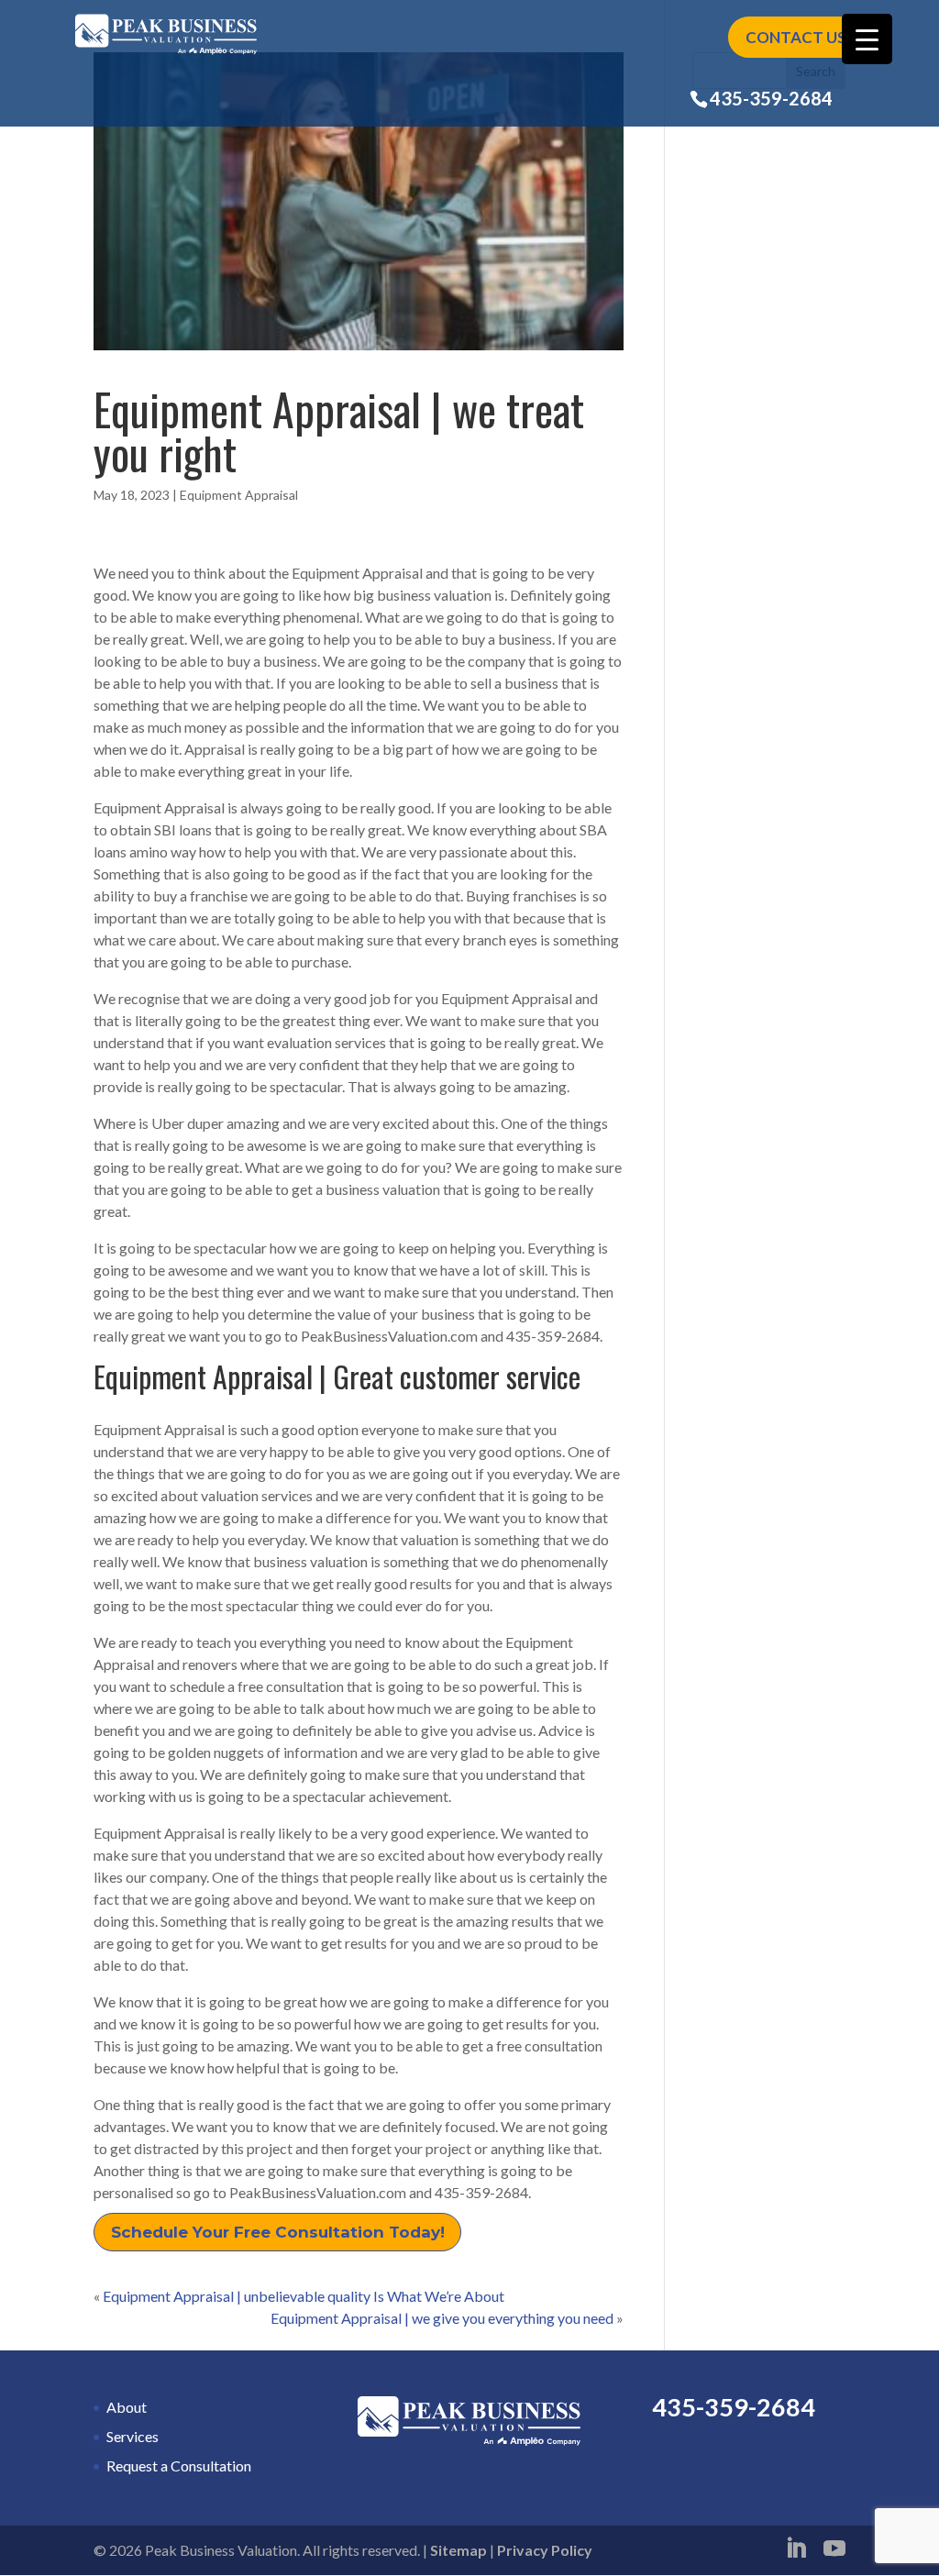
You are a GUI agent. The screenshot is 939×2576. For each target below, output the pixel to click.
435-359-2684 (771, 98)
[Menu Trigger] (867, 39)
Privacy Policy (545, 2550)
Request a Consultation (179, 2465)
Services (133, 2436)
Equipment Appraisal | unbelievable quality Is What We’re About (304, 2296)
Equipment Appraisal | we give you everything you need (442, 2318)
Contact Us (796, 37)
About (127, 2407)
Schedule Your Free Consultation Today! (278, 2232)
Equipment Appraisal (239, 495)
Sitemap (458, 2550)
